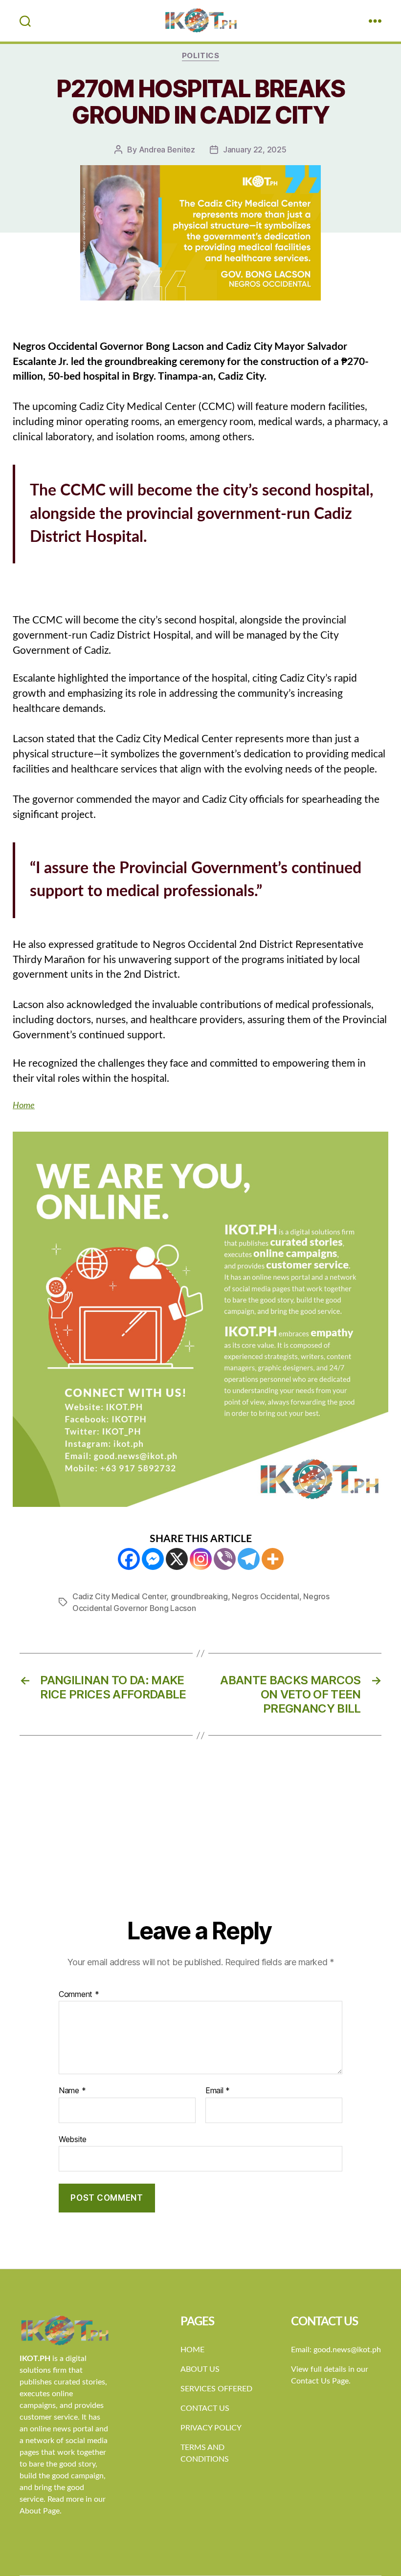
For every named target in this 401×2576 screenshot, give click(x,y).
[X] (177, 1559)
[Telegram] (249, 1559)
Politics (200, 56)
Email (218, 2091)
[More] (273, 1559)
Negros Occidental (265, 1596)
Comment (79, 1995)
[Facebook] (129, 1559)
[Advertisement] (200, 1843)
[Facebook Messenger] (153, 1559)
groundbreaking (199, 1596)
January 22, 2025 (255, 150)
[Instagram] (201, 1559)
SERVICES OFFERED (216, 2389)
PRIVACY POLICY (211, 2428)
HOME (192, 2350)
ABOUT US (200, 2369)
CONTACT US (205, 2408)
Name (72, 2091)
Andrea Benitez (167, 150)
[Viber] (225, 1559)
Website (73, 2139)
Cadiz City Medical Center (119, 1596)
